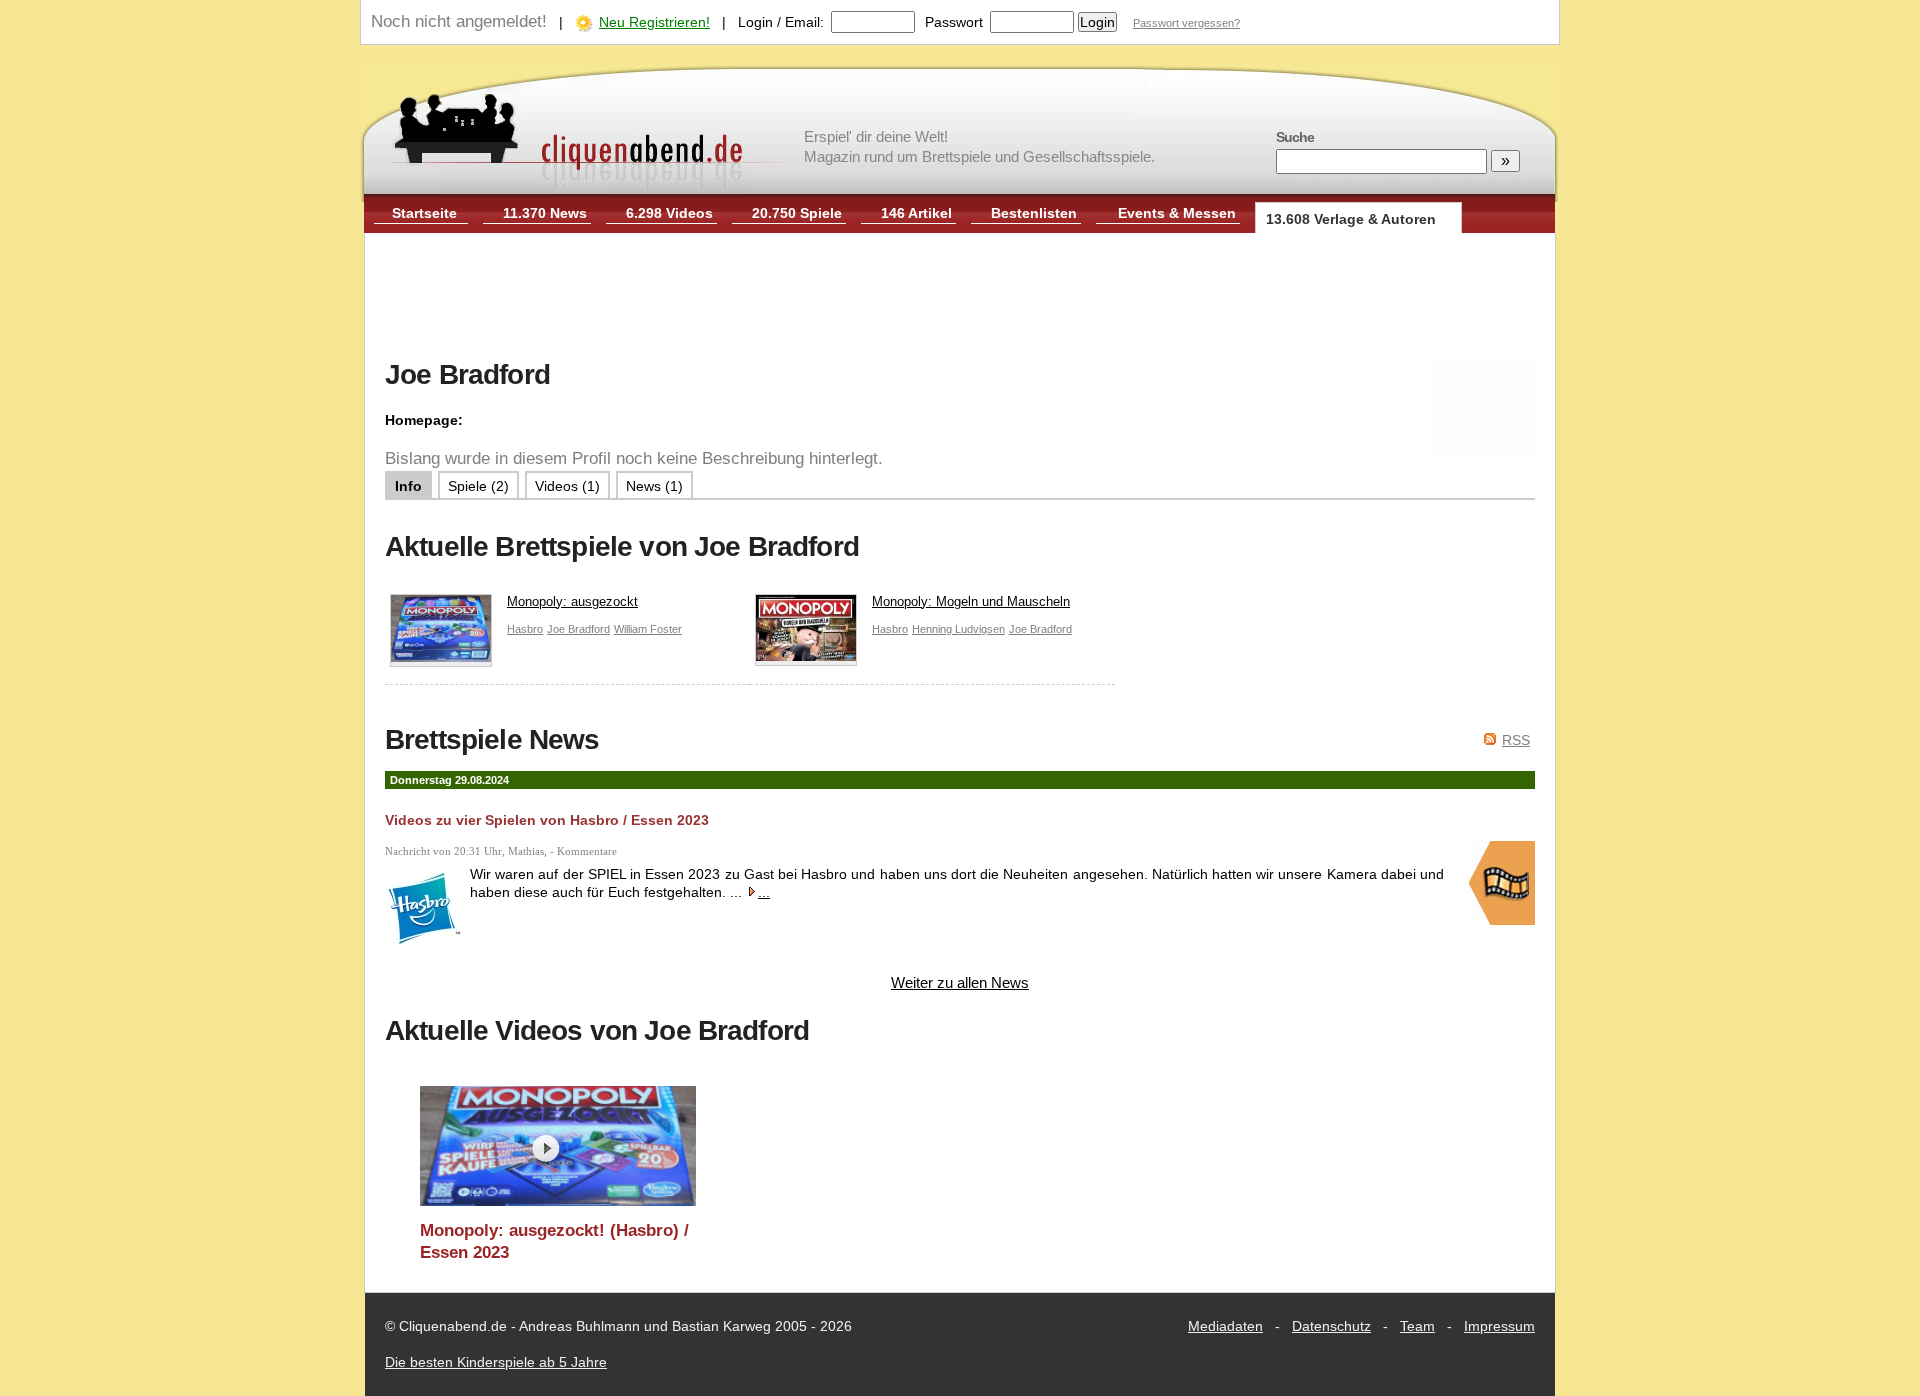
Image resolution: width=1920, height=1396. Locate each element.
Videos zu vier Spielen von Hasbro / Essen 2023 (547, 820)
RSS (1516, 740)
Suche (1295, 137)
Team (1417, 1326)
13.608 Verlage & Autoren (1351, 219)
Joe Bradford (578, 629)
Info (408, 486)
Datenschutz (1331, 1326)
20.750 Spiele (797, 213)
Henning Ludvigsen (958, 629)
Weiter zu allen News (960, 982)
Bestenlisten (1034, 213)
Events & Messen (1177, 213)
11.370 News (545, 213)
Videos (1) (567, 486)
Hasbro (525, 629)
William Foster (648, 629)
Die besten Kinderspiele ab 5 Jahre (496, 1362)
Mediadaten (1225, 1326)
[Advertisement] (960, 298)
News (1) (654, 486)
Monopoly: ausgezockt (572, 601)
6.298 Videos (669, 213)
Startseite (424, 213)
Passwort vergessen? (1186, 23)
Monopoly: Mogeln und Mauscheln (971, 601)
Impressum (1499, 1326)
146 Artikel (916, 213)
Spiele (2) (478, 486)
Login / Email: (781, 22)
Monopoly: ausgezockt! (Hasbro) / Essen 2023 (554, 1241)
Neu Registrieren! (654, 22)
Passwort (954, 22)
